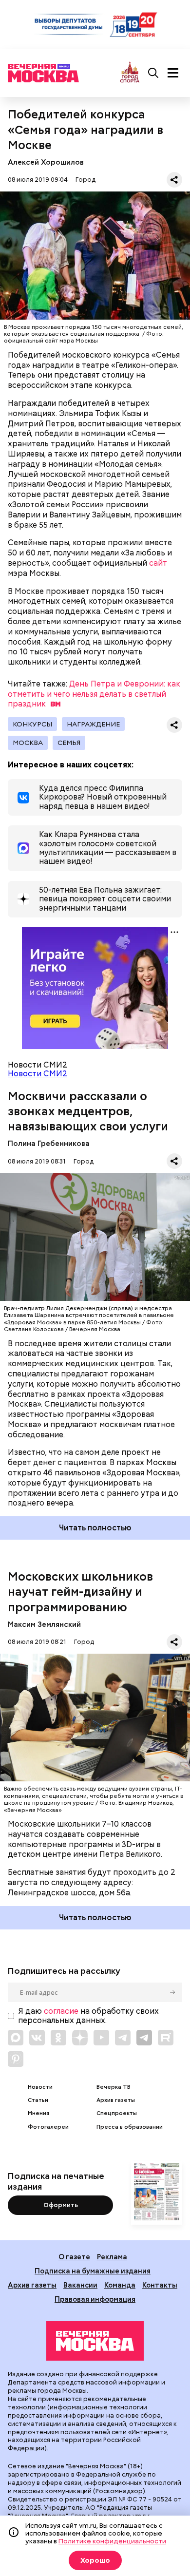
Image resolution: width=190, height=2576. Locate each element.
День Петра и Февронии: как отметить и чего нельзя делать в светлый (94, 694)
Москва (28, 743)
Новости (40, 2087)
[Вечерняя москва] (95, 2341)
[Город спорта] (130, 73)
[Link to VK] (37, 2038)
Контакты (160, 2285)
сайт (158, 563)
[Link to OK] (58, 2038)
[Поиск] (153, 73)
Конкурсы (32, 724)
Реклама (112, 2257)
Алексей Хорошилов (46, 162)
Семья (69, 743)
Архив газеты (116, 2100)
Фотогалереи (48, 2127)
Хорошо (95, 2560)
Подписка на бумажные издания (93, 2271)
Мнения (38, 2113)
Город (85, 180)
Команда (120, 2285)
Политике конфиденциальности (112, 2541)
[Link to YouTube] (101, 2038)
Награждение (93, 724)
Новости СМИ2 (38, 1074)
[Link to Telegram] (123, 2038)
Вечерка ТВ (114, 2087)
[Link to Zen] (80, 2038)
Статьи (38, 2100)
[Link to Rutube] (166, 2038)
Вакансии (80, 2285)
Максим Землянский (44, 1624)
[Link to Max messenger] (16, 2038)
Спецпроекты (117, 2113)
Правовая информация (95, 2299)
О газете (74, 2257)
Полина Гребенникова (49, 1143)
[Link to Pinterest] (16, 2059)
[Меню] (173, 73)
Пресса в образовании (130, 2127)
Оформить (61, 2205)
